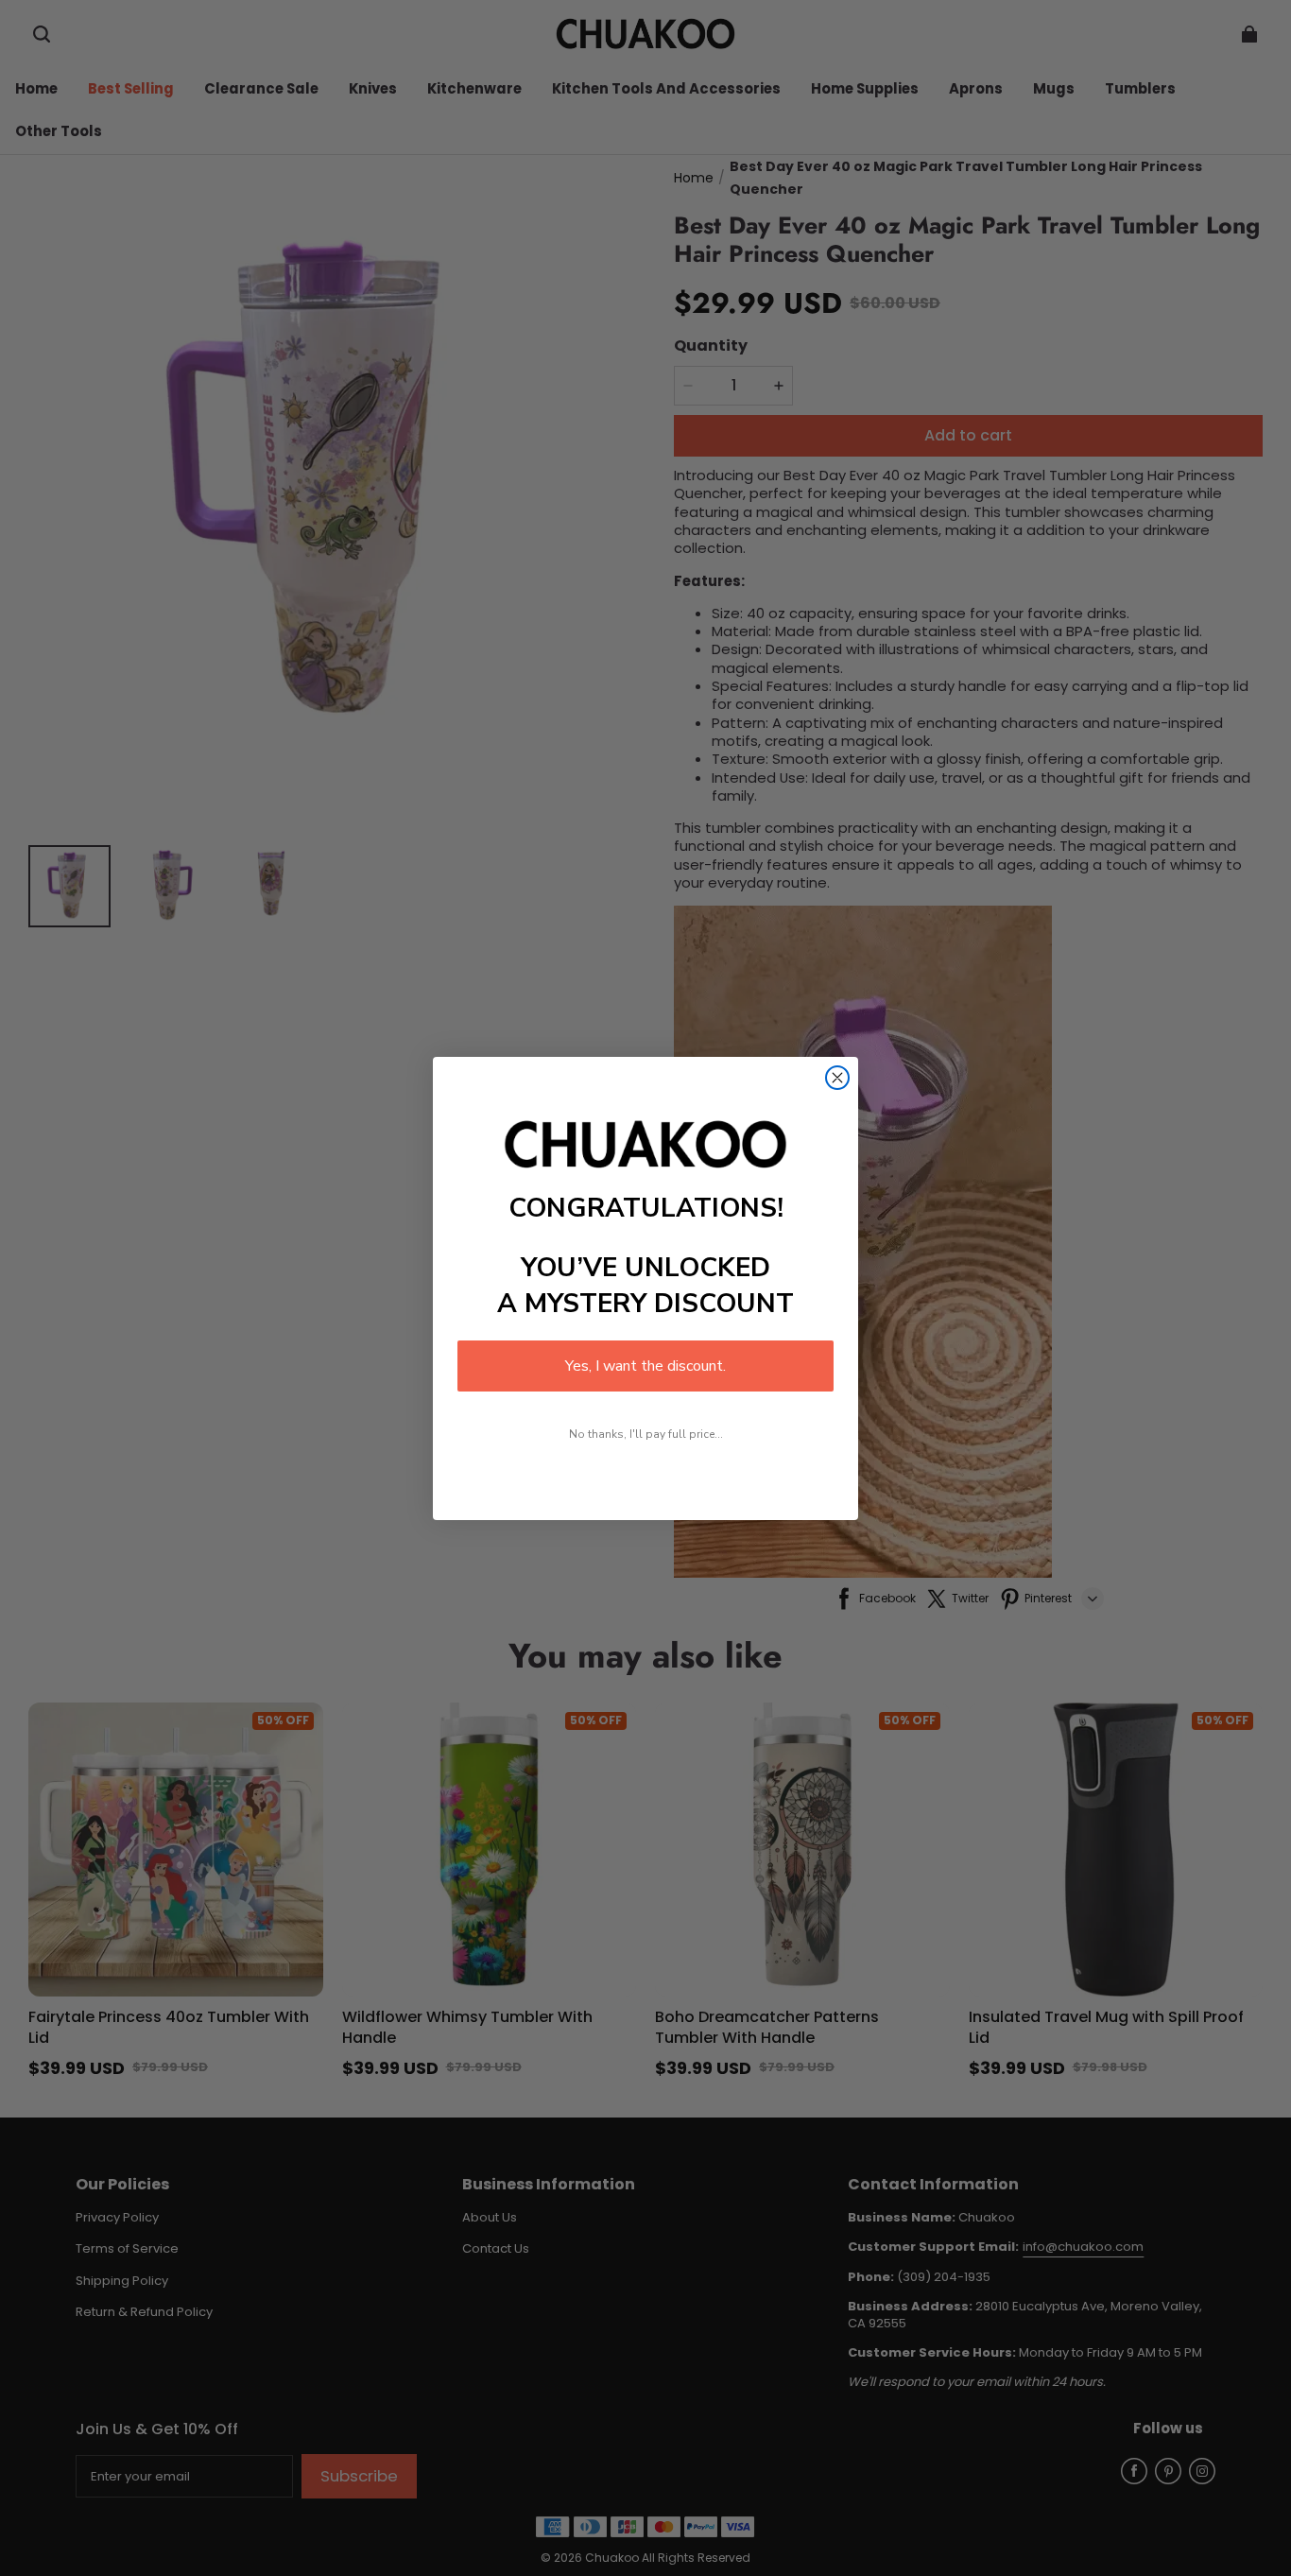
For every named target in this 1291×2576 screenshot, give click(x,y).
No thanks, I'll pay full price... (646, 1434)
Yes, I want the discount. (645, 1366)
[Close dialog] (837, 1078)
